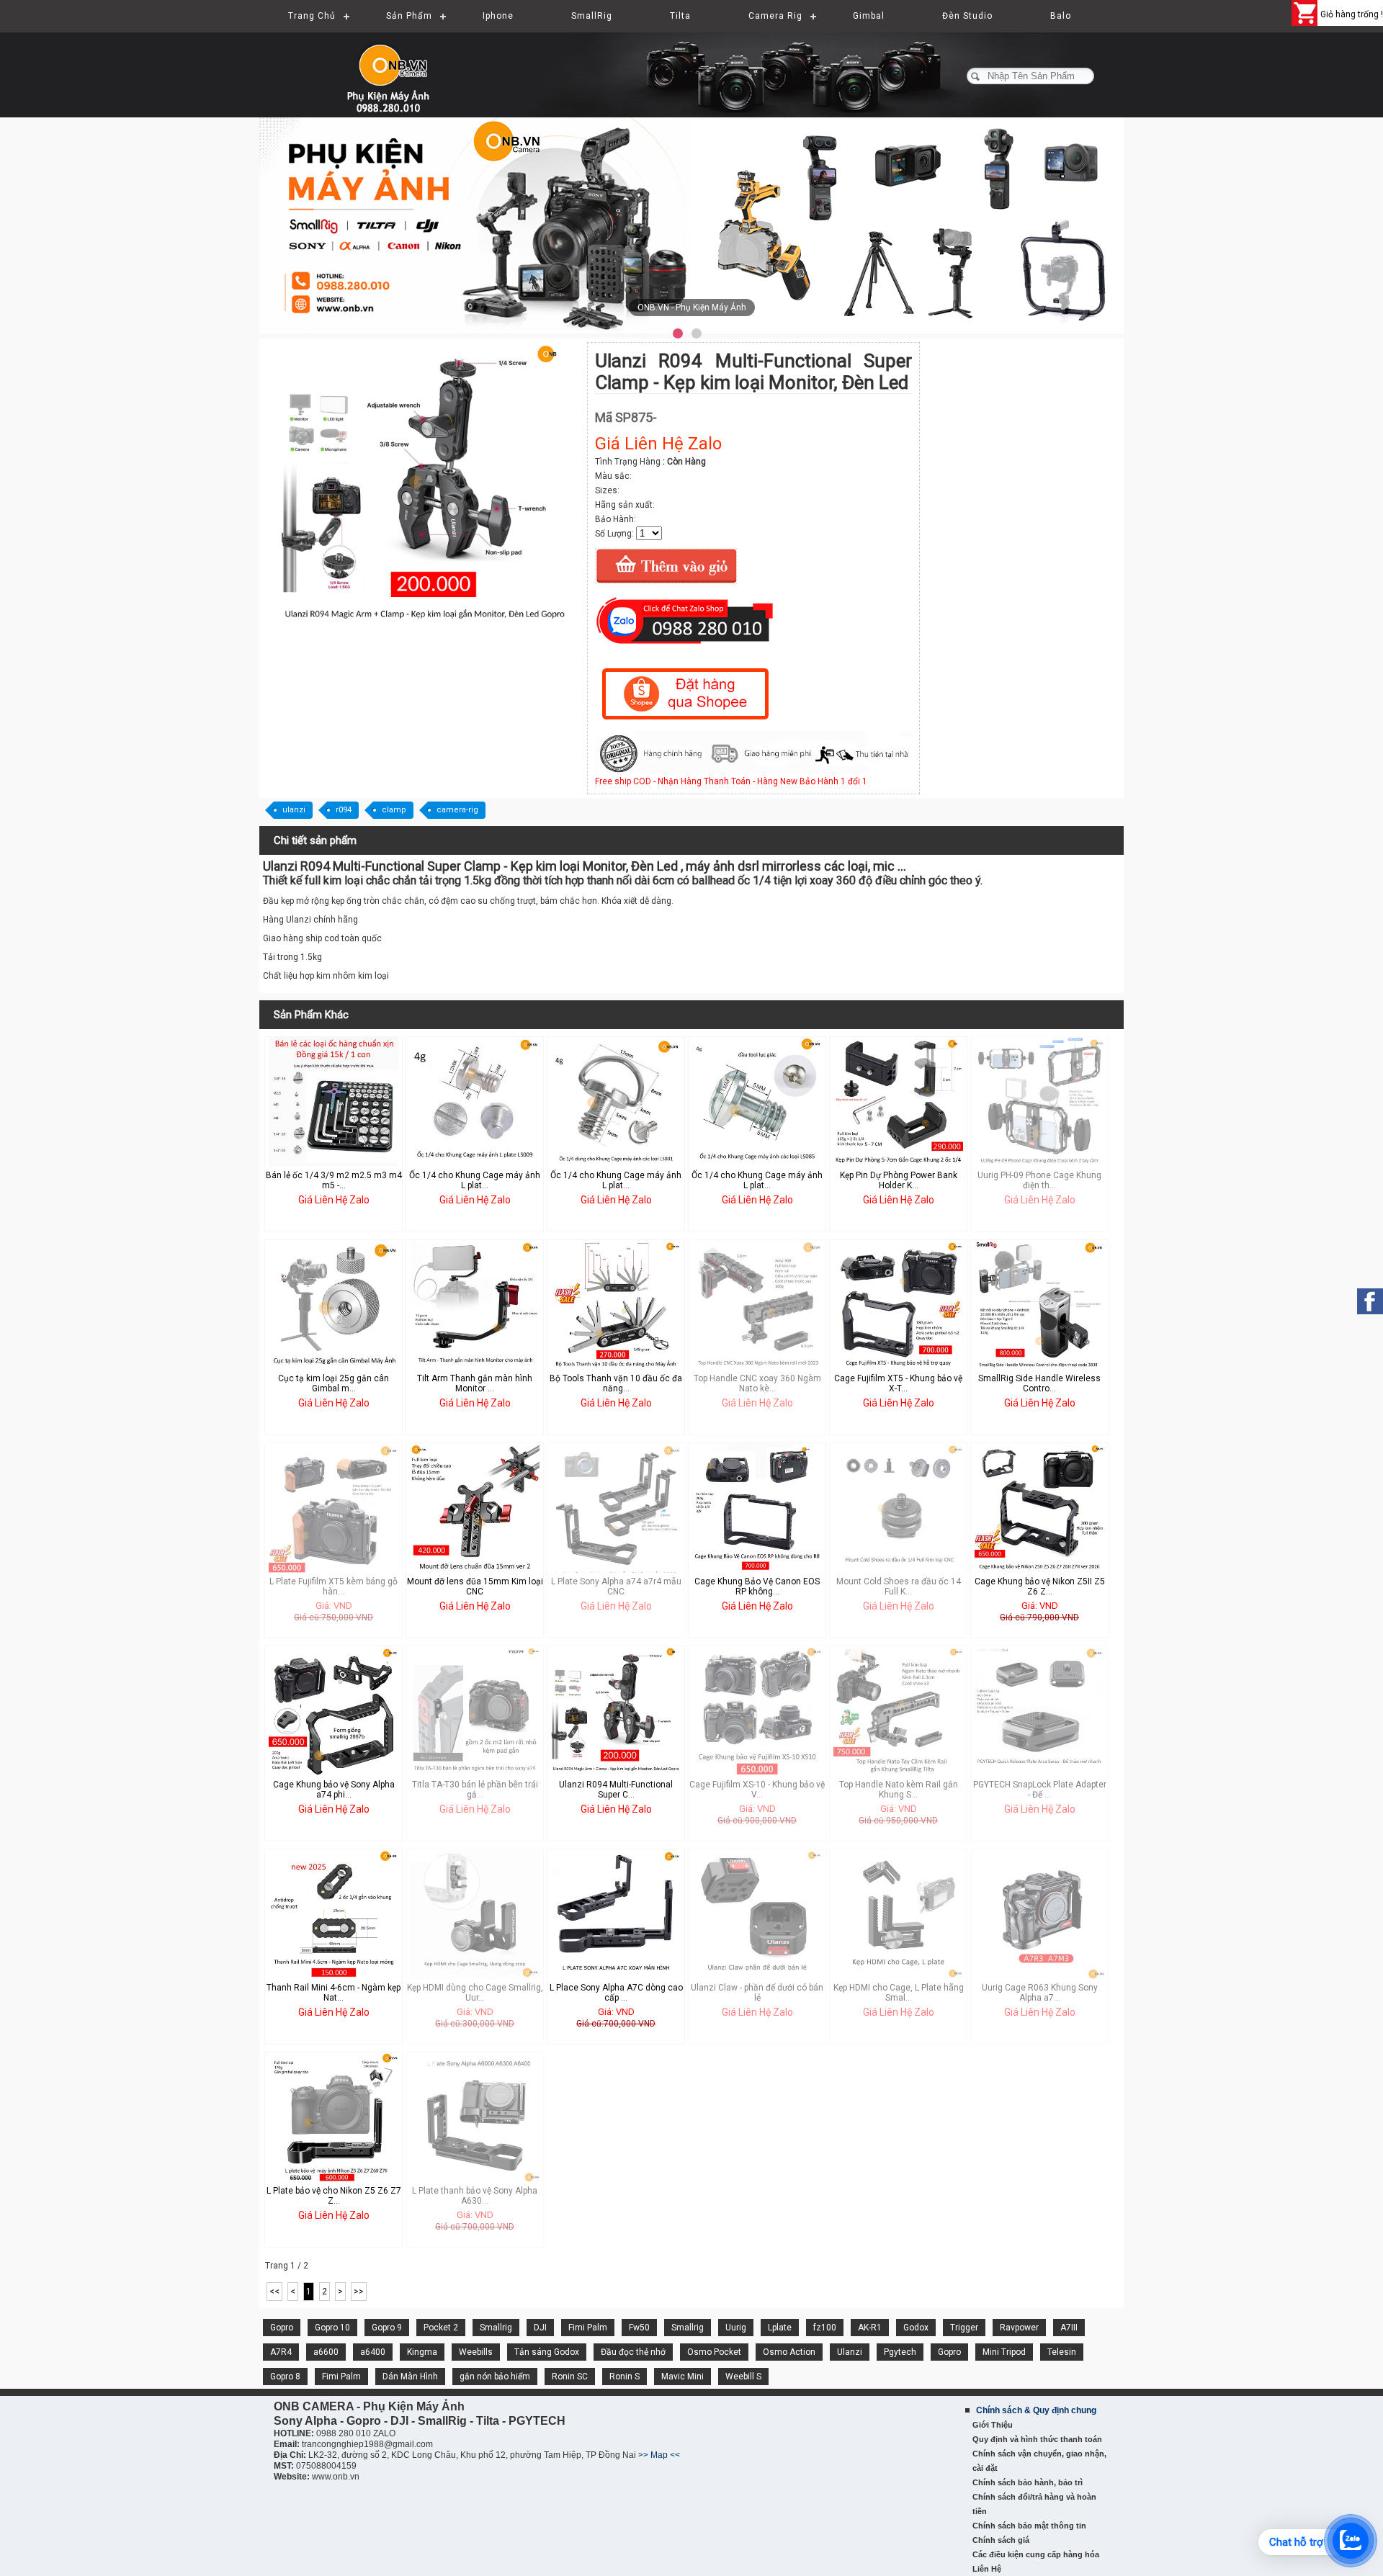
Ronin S (625, 2377)
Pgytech (900, 2352)
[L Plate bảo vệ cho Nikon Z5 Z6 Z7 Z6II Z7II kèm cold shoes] (334, 2179)
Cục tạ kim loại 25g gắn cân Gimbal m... (334, 1383)
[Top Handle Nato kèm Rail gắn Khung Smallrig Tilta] (898, 1773)
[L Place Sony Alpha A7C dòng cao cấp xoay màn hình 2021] (616, 1976)
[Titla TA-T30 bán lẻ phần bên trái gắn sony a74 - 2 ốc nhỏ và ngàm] (475, 1773)
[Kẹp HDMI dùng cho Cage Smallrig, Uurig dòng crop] (475, 1976)
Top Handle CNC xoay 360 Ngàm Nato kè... (757, 1383)
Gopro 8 (285, 2377)
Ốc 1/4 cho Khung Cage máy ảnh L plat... (475, 1180)
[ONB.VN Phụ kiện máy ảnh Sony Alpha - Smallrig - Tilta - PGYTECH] (403, 68)
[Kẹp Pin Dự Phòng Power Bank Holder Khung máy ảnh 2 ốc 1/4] (898, 1164)
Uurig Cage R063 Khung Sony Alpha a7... (1040, 1993)
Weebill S (743, 2377)
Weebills (476, 2352)
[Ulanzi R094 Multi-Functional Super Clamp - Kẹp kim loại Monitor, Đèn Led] (425, 627)
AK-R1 (870, 2328)
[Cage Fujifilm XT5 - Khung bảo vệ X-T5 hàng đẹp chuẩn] (898, 1367)
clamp (394, 810)
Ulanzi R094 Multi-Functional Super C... (616, 1790)
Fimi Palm (588, 2328)
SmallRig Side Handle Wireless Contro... (1039, 1383)
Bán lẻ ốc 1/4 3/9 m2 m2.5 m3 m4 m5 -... (334, 1180)
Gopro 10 (332, 2328)
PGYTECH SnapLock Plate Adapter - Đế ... (1040, 1790)
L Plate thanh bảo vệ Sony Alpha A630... (475, 2196)
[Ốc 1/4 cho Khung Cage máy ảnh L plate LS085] (757, 1164)
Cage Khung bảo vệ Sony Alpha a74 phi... (334, 1790)
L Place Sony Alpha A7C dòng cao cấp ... (616, 1993)
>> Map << (659, 2455)
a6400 (373, 2352)
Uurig (736, 2328)
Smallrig (496, 2328)
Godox (916, 2328)
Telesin (1062, 2352)
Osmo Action (789, 2352)
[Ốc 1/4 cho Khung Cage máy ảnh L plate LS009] (475, 1164)
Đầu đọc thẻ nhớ (633, 2352)
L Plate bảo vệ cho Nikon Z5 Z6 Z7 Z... (334, 2196)
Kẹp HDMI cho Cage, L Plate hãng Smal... (899, 1993)
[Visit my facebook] (1370, 1301)
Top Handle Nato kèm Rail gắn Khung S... (899, 1790)
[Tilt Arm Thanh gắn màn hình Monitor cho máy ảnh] (475, 1367)
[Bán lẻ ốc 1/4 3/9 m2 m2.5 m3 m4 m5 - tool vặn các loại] (334, 1164)
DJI (540, 2328)
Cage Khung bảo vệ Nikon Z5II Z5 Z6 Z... (1040, 1587)
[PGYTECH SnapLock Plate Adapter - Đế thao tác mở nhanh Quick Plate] (1039, 1764)
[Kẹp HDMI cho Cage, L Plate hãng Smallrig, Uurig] (898, 1976)
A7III (1069, 2328)
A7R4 (281, 2352)
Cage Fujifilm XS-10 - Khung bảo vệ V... (757, 1790)
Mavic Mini (682, 2377)
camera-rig (457, 810)
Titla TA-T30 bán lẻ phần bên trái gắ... (475, 1790)
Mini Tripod (1004, 2352)
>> (359, 2292)
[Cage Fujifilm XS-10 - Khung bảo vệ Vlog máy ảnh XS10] (757, 1773)
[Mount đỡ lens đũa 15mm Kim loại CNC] (475, 1570)
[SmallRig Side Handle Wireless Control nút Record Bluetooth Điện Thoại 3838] (1039, 1367)
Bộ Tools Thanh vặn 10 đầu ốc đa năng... (616, 1383)
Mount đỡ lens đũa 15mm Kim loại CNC (475, 1587)
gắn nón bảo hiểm (495, 2377)
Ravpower (1019, 2328)
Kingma (422, 2352)
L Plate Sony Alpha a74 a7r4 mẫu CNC (616, 1587)
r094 (344, 810)
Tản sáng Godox (547, 2352)
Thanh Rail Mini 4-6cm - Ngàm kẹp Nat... (334, 1993)
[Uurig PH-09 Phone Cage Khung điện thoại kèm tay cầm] (1039, 1164)
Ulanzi (850, 2352)
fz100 (825, 2328)
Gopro (282, 2328)
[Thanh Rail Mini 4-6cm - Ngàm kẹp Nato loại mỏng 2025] (334, 1976)
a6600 (326, 2352)
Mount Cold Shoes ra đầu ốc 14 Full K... (899, 1587)
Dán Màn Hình (410, 2377)
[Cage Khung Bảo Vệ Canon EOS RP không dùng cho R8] (757, 1570)
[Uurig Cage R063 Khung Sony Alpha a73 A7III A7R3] (1039, 1976)
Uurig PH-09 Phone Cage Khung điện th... (1039, 1180)
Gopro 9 (387, 2328)
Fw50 (639, 2328)
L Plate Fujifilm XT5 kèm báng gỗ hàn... (334, 1587)
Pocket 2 (441, 2328)
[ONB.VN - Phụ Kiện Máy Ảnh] (691, 225)
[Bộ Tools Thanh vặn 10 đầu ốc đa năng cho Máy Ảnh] (616, 1367)
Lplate (780, 2328)
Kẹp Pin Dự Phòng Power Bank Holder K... (899, 1180)
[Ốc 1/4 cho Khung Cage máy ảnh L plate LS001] (616, 1164)
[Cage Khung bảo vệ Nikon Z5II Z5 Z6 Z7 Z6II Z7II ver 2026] (1039, 1570)
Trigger (964, 2328)
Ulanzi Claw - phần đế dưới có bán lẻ (757, 1993)
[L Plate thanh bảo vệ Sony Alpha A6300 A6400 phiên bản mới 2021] (475, 2179)
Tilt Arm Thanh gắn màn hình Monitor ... (475, 1383)
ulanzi (294, 810)
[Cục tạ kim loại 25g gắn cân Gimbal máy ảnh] (334, 1367)
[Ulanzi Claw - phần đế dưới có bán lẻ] (757, 1976)
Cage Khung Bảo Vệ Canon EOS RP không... (757, 1587)
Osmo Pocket (714, 2352)
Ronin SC (570, 2377)
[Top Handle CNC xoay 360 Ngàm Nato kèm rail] (757, 1367)
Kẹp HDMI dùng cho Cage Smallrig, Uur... (475, 1993)
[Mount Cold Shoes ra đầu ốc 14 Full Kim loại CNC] (898, 1570)
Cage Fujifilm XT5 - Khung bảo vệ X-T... (898, 1383)
